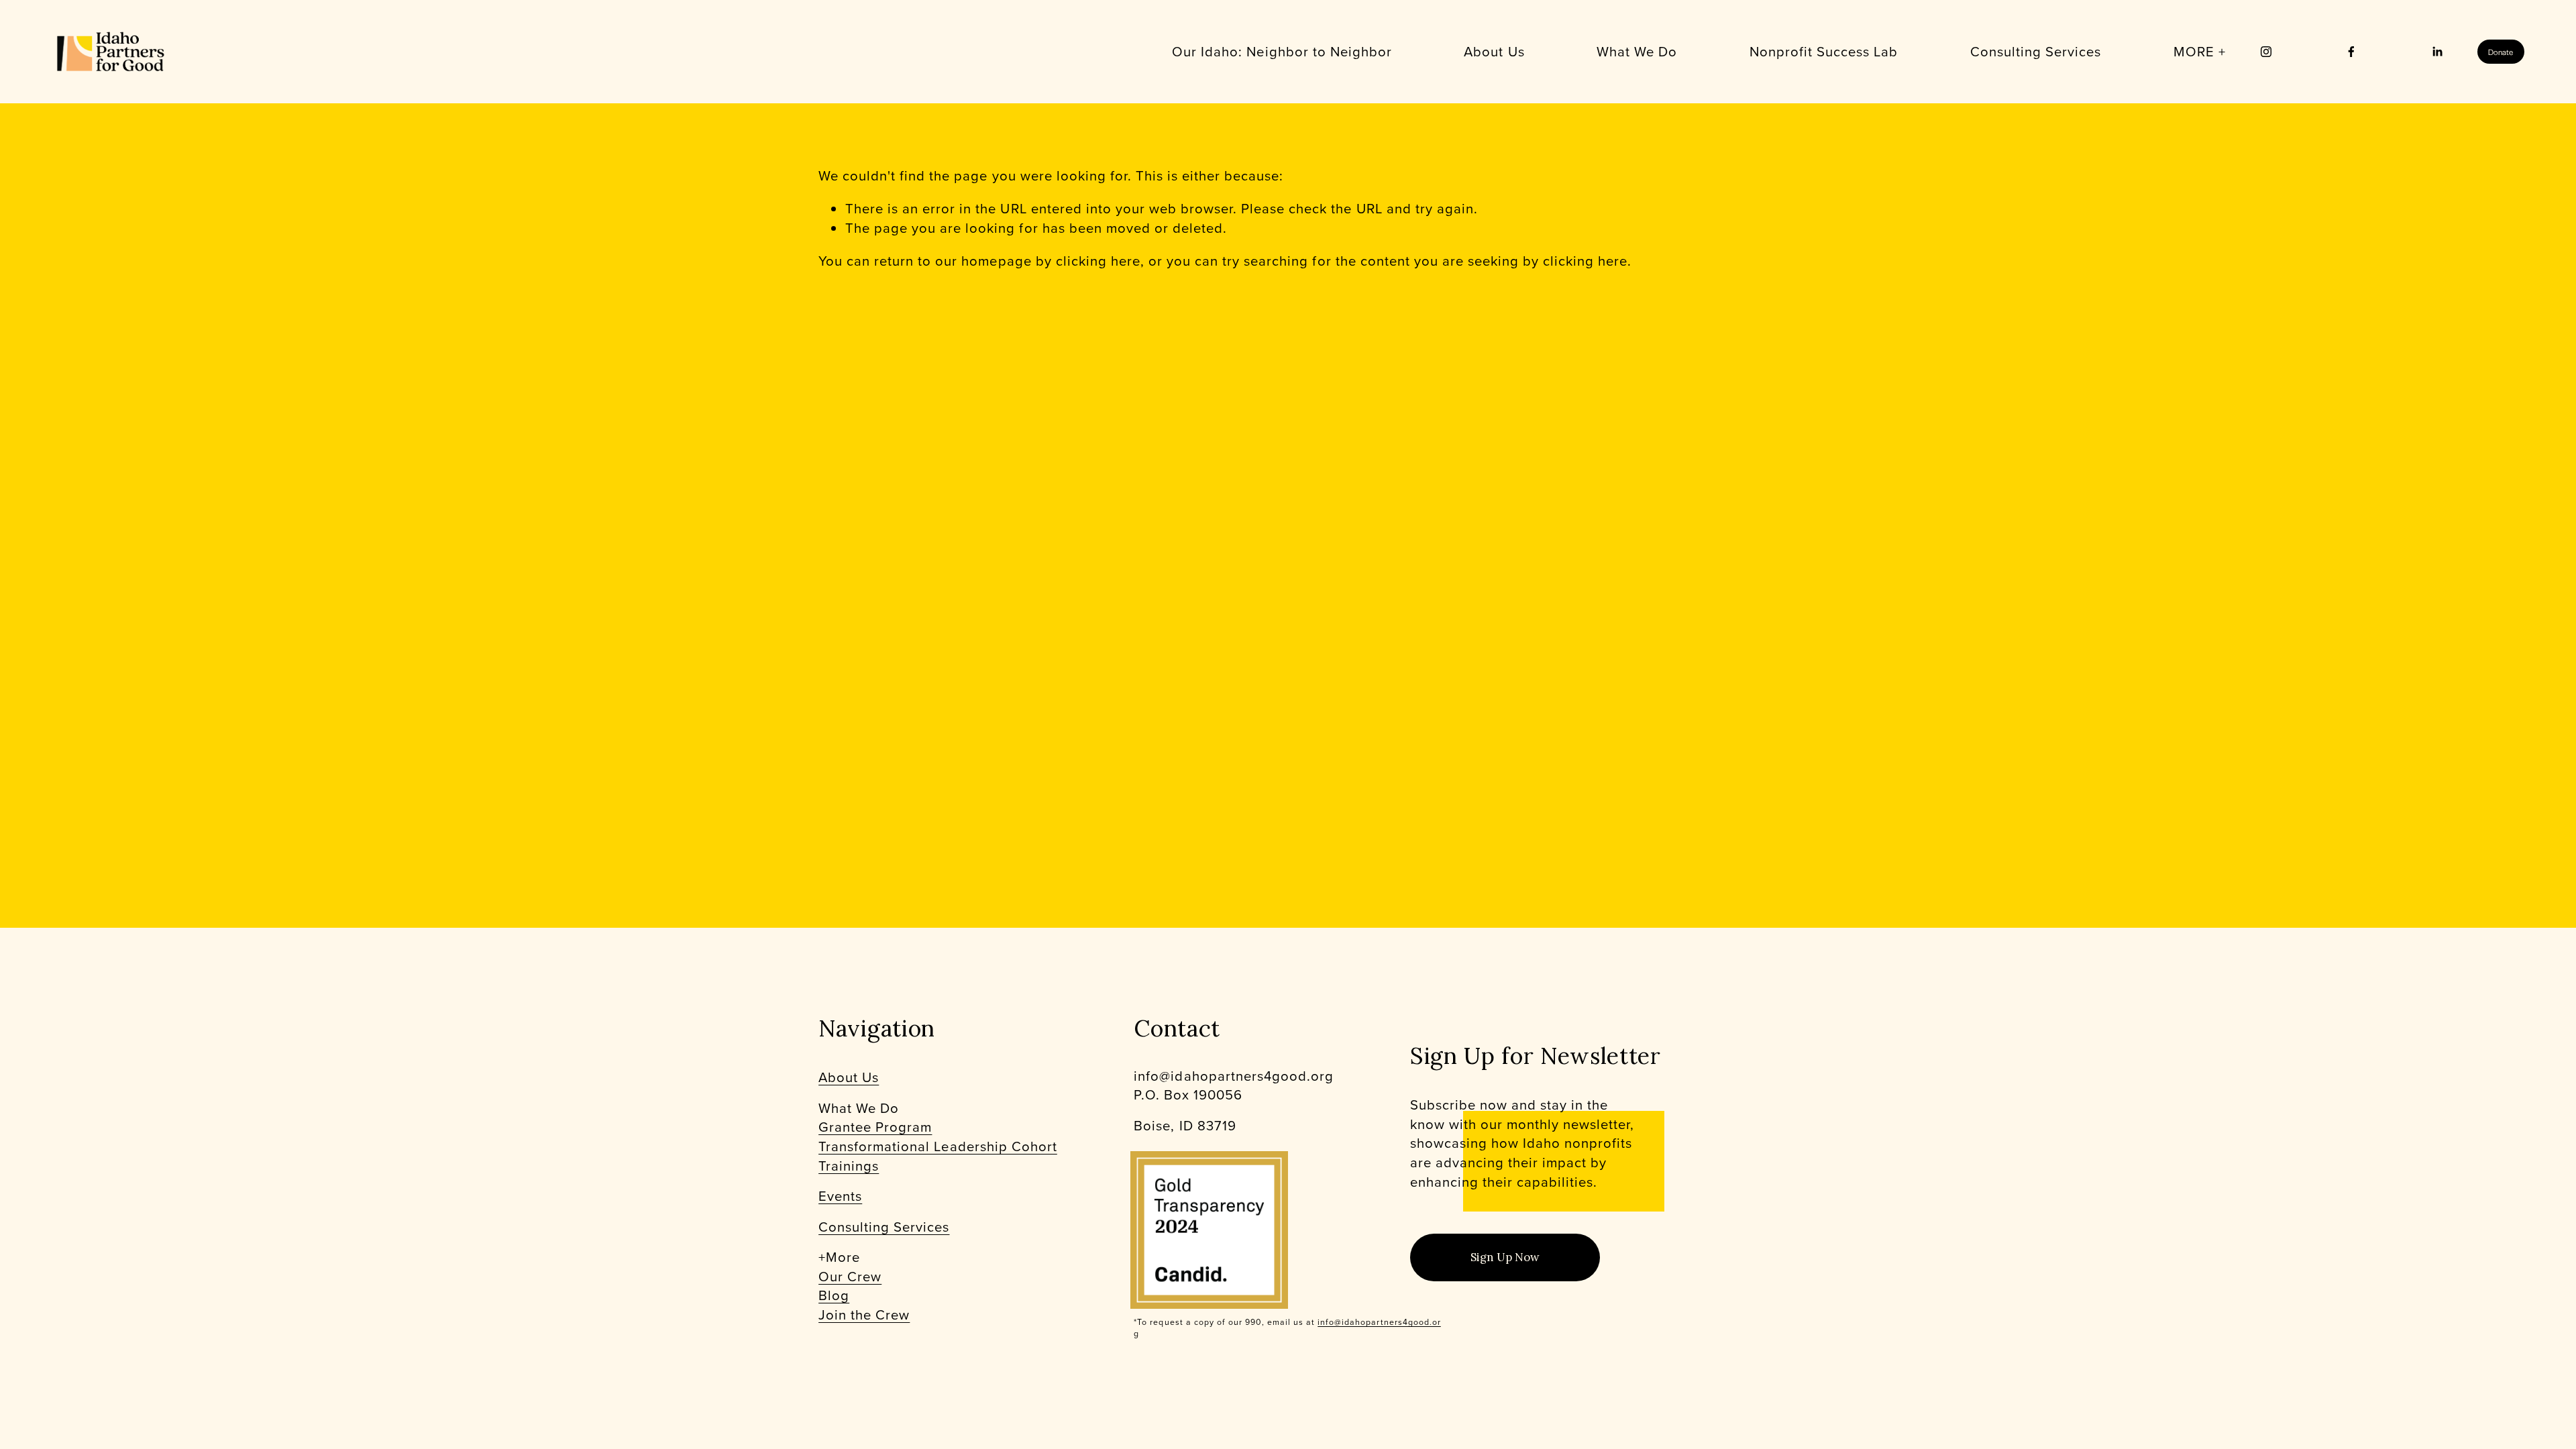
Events (840, 1196)
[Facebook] (2351, 52)
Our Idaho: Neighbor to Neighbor (1282, 51)
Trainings (849, 1166)
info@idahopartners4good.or (1379, 1322)
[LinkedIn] (2437, 52)
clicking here (1098, 261)
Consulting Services (884, 1227)
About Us (1494, 51)
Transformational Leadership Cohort (938, 1146)
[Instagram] (2266, 52)
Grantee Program (875, 1127)
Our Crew (850, 1277)
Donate (2501, 52)
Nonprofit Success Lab (1824, 51)
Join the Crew (864, 1315)
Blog (834, 1295)
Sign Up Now (1505, 1257)
